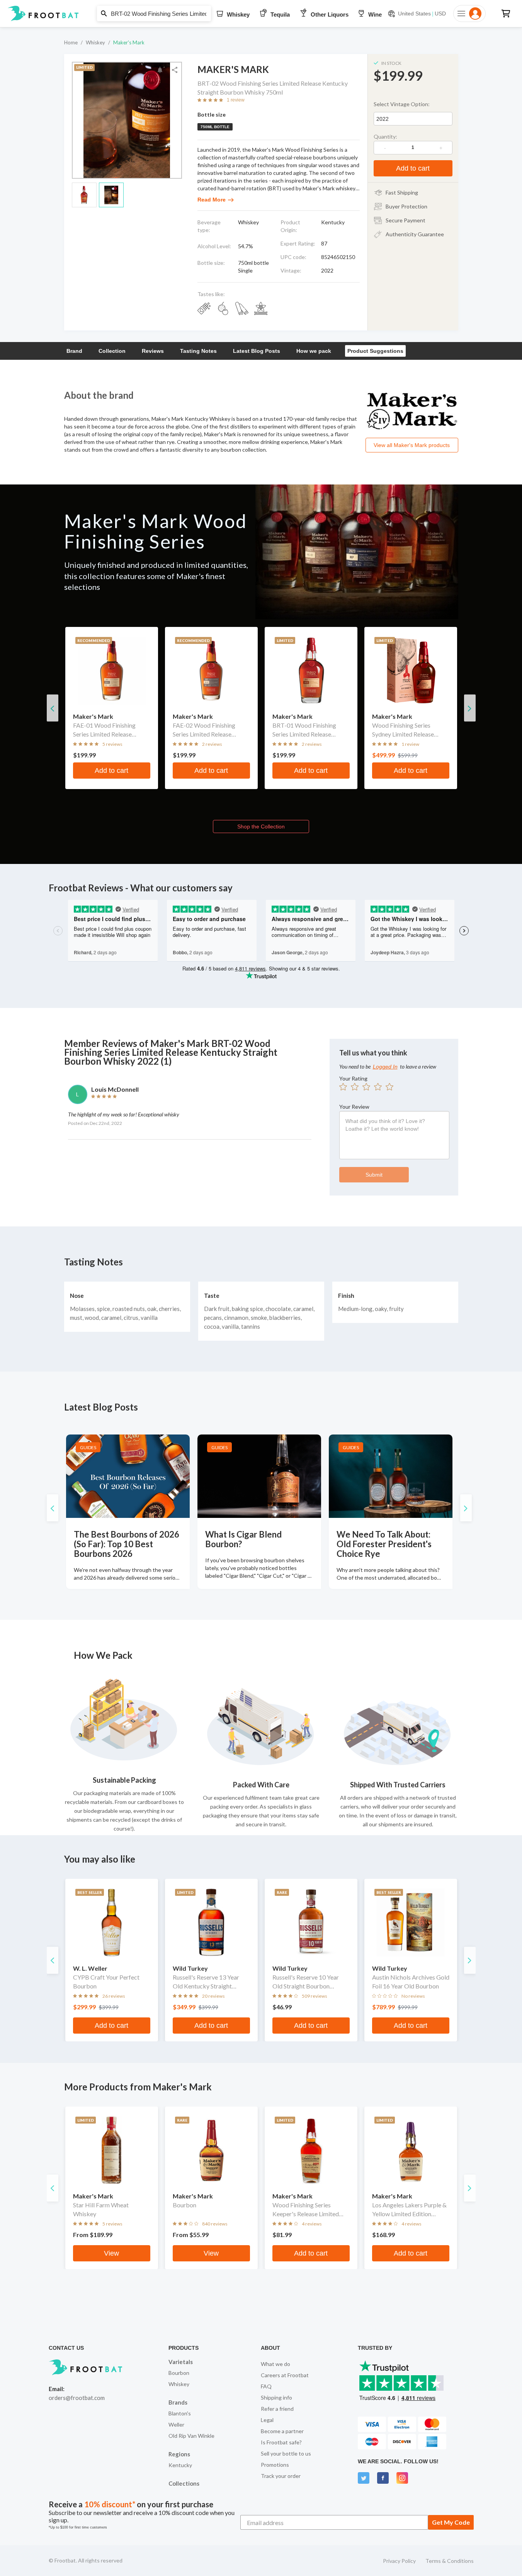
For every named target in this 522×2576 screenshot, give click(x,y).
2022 (383, 119)
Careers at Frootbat (285, 2375)
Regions (179, 2454)
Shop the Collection (261, 826)
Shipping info (276, 2397)
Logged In (385, 1067)
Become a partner (282, 2431)
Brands (178, 2402)
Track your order (281, 2476)
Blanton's (180, 2413)
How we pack (314, 351)
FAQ (266, 2386)
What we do (275, 2364)
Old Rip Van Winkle (191, 2436)
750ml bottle (215, 127)
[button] (261, 14)
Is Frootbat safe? (281, 2442)
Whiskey (95, 42)
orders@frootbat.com (77, 2398)
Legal (267, 2420)
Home (71, 42)
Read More (212, 200)
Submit (374, 1175)
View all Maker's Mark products (412, 445)
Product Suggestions (375, 351)
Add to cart (413, 168)
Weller (176, 2424)
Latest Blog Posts (257, 351)
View (111, 2253)
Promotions (275, 2465)
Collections (184, 2483)
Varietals (181, 2362)
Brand (74, 351)
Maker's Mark (129, 42)
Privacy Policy (399, 2561)
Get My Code (451, 2522)
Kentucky (180, 2465)
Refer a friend (277, 2409)
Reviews (153, 351)
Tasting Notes (198, 351)
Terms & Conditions (450, 2561)
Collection (112, 351)
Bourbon (179, 2373)
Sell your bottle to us (286, 2453)
